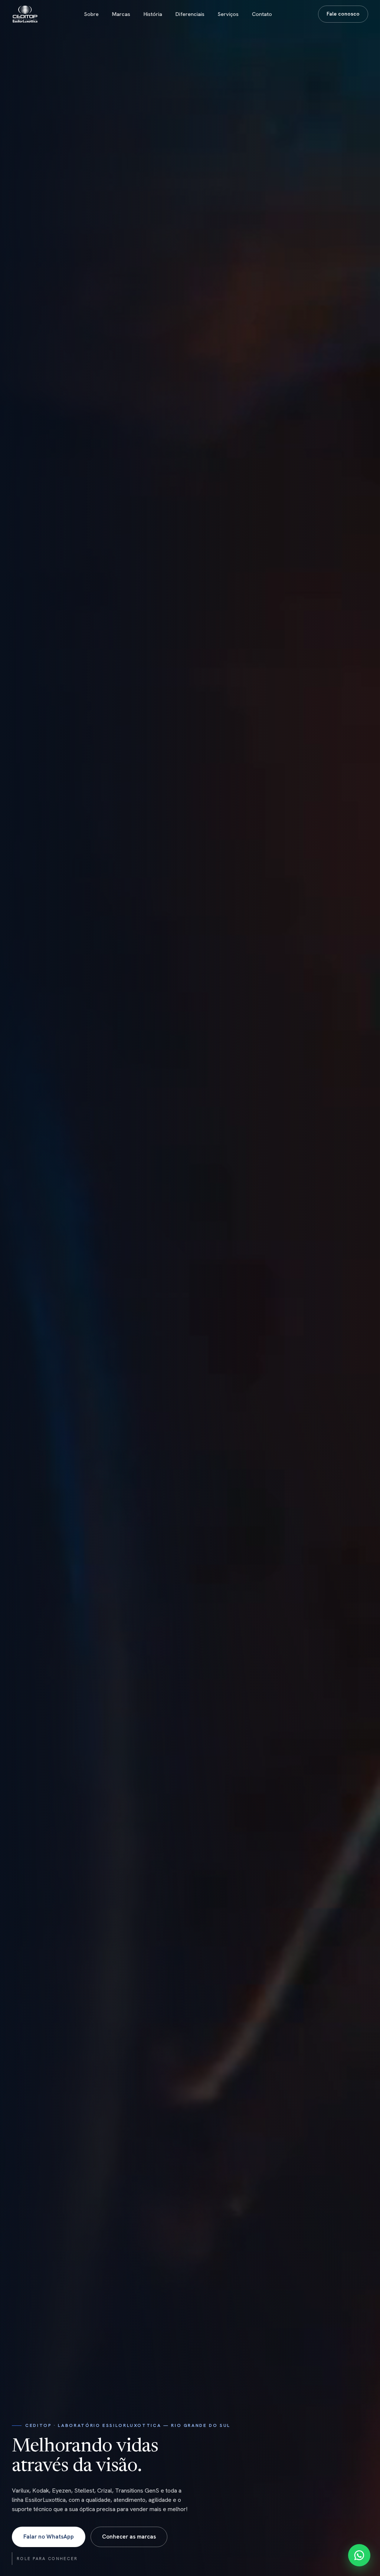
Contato (262, 14)
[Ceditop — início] (25, 14)
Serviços (228, 14)
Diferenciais (190, 14)
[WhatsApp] (359, 2555)
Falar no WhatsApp (49, 2537)
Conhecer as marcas (129, 2537)
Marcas (121, 14)
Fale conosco (343, 14)
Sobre (91, 14)
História (153, 14)
